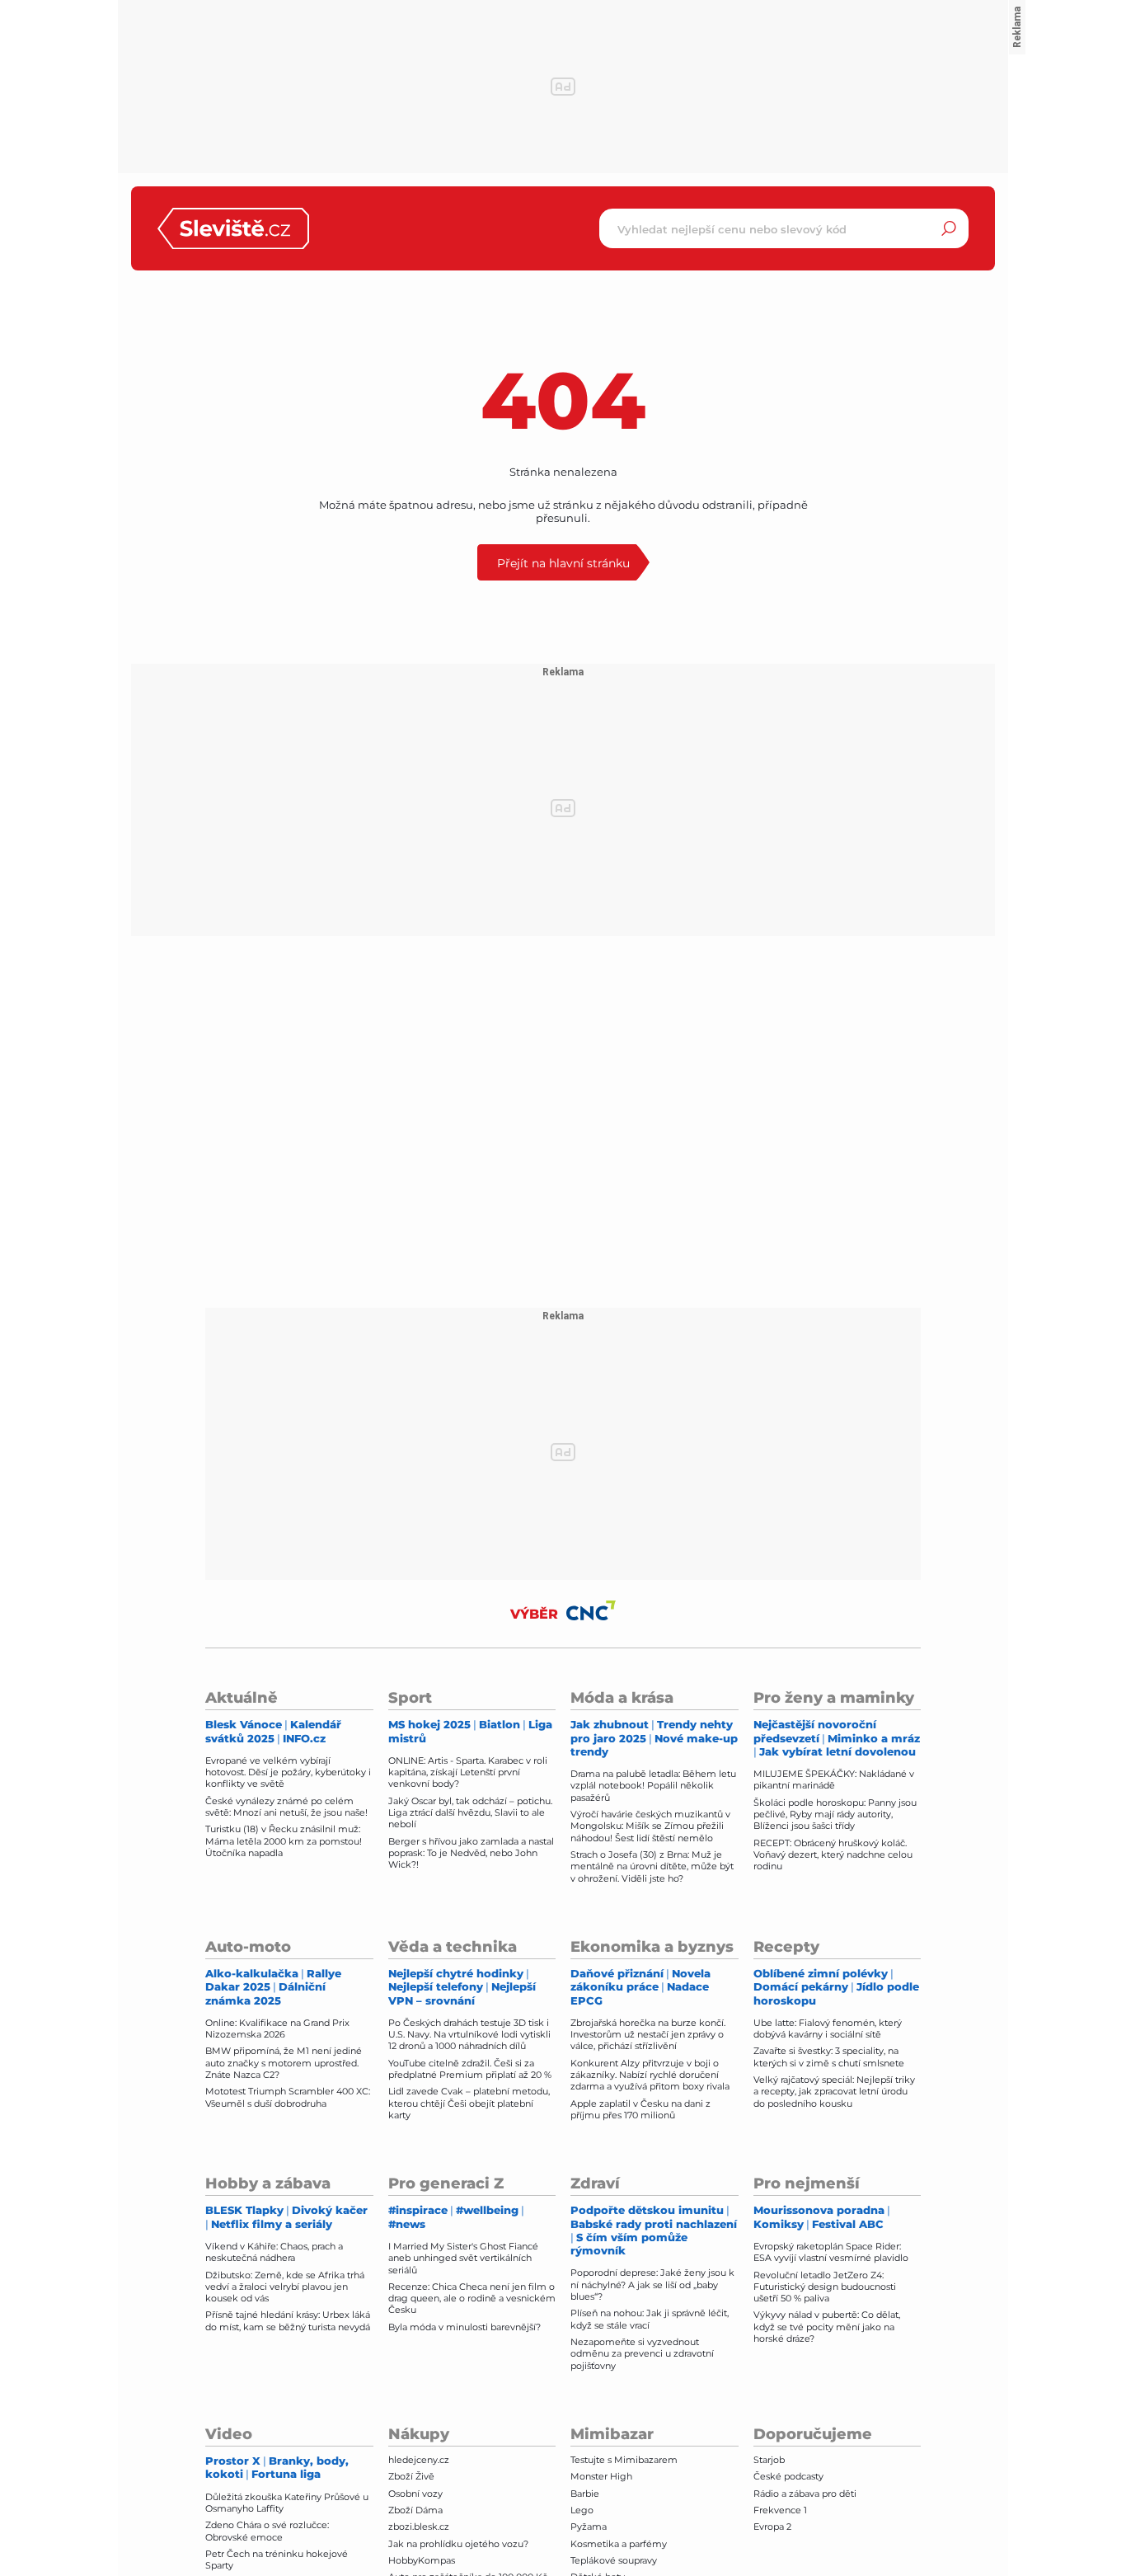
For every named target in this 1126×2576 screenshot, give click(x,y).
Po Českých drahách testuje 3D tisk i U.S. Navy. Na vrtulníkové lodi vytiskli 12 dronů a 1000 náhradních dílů (469, 2035)
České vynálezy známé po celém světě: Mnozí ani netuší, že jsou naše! (286, 1807)
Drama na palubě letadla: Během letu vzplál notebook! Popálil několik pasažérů (653, 1786)
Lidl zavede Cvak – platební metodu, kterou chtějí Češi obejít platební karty (469, 2103)
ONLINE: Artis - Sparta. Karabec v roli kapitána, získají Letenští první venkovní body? (468, 1772)
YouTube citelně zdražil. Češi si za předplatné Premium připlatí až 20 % (470, 2069)
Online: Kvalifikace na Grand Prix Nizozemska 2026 (277, 2028)
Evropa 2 (772, 2527)
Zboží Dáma (415, 2510)
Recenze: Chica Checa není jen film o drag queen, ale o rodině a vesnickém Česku (472, 2299)
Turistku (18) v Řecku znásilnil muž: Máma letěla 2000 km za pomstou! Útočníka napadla (284, 1841)
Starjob (769, 2460)
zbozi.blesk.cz (419, 2527)
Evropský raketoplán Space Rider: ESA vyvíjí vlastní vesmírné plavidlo (831, 2252)
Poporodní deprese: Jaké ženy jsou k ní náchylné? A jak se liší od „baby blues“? (652, 2285)
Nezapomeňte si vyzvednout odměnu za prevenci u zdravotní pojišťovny (642, 2354)
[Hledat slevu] (949, 228)
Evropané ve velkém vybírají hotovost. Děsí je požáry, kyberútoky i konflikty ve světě (288, 1772)
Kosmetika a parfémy (619, 2544)
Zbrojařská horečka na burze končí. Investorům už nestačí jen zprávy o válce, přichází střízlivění (648, 2035)
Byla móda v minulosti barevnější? (464, 2327)
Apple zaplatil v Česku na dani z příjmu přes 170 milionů (640, 2109)
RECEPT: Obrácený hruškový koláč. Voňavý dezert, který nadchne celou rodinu (833, 1855)
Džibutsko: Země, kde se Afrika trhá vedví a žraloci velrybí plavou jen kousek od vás (285, 2287)
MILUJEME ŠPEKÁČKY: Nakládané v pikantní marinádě (834, 1779)
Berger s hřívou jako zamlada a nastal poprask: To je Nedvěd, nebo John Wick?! (471, 1853)
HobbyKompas (422, 2560)
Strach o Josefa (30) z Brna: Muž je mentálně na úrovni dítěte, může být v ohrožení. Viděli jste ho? (652, 1866)
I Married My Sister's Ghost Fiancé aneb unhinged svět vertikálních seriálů (463, 2258)
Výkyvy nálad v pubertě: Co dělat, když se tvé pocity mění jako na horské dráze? (827, 2327)
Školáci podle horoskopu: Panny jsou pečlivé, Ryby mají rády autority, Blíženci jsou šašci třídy (835, 1814)
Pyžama (589, 2527)
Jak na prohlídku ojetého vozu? (458, 2544)
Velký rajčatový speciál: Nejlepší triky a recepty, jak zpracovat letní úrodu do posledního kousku (834, 2092)
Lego (582, 2510)
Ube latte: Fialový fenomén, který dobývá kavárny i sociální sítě (828, 2028)
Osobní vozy (415, 2494)
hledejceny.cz (419, 2460)
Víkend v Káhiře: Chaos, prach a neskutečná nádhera (274, 2252)
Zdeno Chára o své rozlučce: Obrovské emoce (267, 2531)
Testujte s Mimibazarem (624, 2460)
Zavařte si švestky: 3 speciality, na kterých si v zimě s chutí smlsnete (829, 2057)
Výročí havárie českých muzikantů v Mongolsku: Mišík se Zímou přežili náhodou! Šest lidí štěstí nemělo (650, 1826)
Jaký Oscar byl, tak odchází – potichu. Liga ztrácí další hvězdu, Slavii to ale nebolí (470, 1813)
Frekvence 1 (780, 2510)
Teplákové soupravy (614, 2560)
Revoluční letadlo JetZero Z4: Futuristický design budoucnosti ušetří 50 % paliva (825, 2287)
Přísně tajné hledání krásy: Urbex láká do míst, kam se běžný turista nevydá (288, 2320)
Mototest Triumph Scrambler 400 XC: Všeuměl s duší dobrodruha (288, 2097)
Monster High (601, 2476)
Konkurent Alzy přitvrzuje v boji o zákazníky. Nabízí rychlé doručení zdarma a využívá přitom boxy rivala (650, 2075)
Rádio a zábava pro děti (805, 2494)
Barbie (585, 2494)
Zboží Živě (411, 2476)
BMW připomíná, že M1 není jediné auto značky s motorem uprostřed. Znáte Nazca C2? (284, 2063)
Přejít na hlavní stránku (563, 563)
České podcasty (788, 2476)
